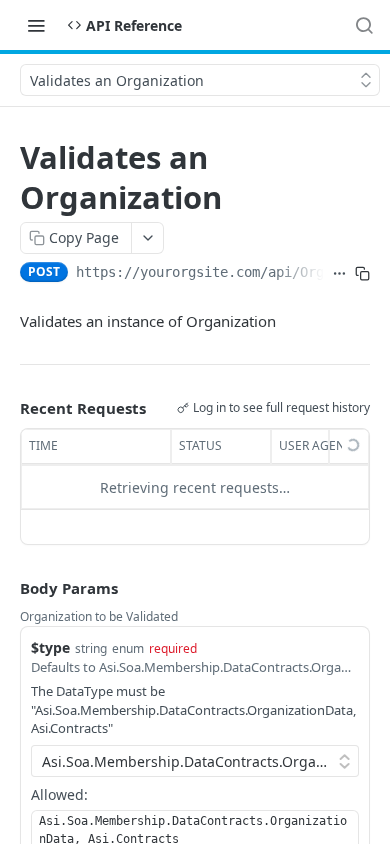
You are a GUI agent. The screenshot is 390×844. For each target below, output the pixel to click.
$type (50, 647)
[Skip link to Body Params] (6, 589)
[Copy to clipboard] (362, 274)
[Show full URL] (339, 274)
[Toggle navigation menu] (36, 25)
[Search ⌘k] (364, 25)
